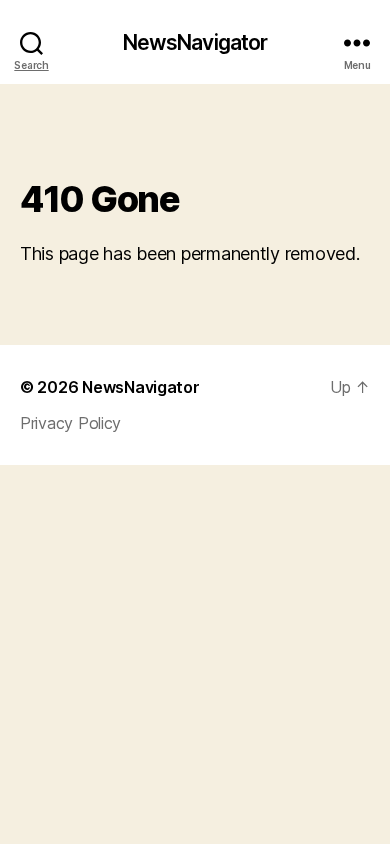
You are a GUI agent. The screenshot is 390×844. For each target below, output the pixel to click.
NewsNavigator (195, 42)
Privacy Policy (70, 423)
